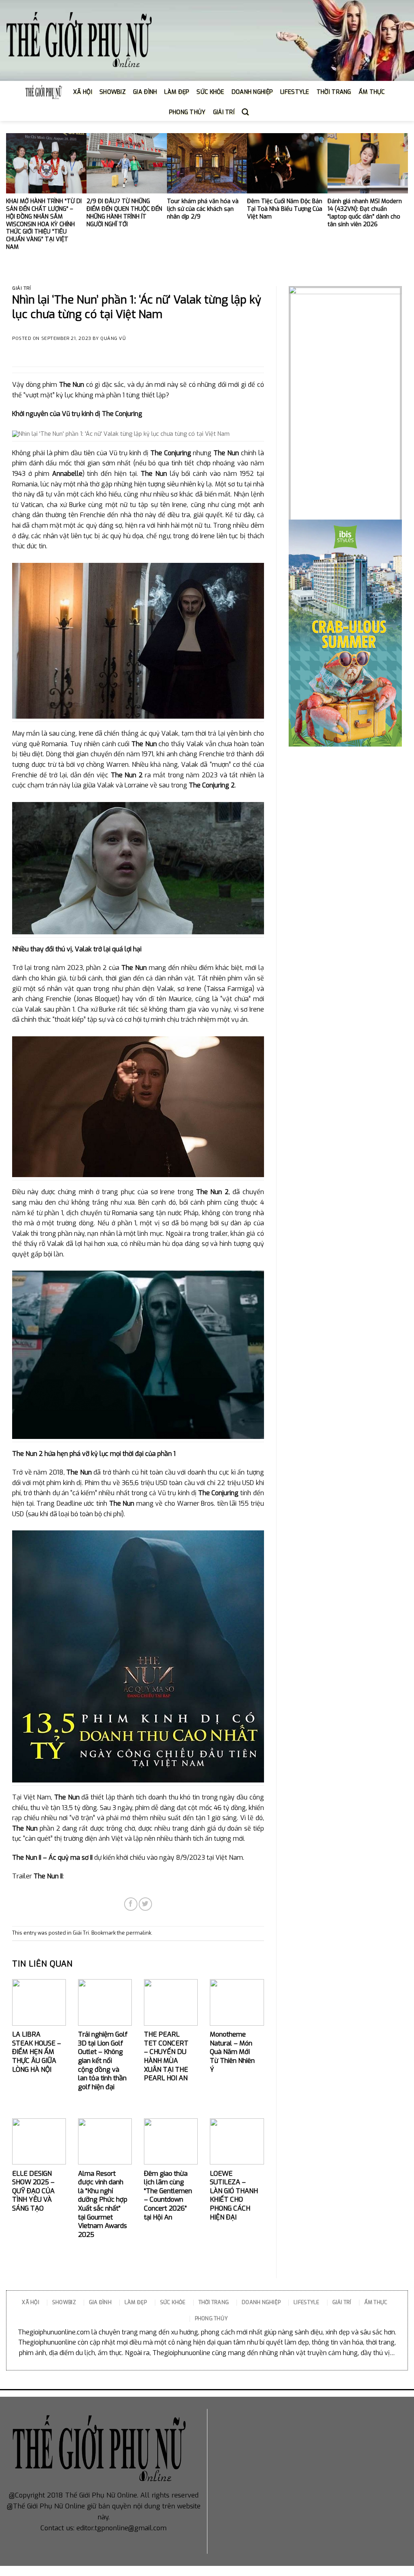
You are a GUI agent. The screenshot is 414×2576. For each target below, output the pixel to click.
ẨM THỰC (372, 92)
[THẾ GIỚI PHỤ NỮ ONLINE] (79, 41)
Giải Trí (21, 288)
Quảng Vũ (113, 338)
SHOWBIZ (113, 92)
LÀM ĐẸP (177, 92)
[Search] (245, 112)
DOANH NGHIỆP (252, 92)
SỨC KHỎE (210, 92)
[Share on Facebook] (131, 1904)
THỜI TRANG (334, 92)
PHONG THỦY (187, 112)
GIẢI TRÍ (224, 112)
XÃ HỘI (83, 92)
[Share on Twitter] (145, 1904)
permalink (139, 1933)
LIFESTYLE (295, 92)
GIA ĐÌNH (145, 92)
